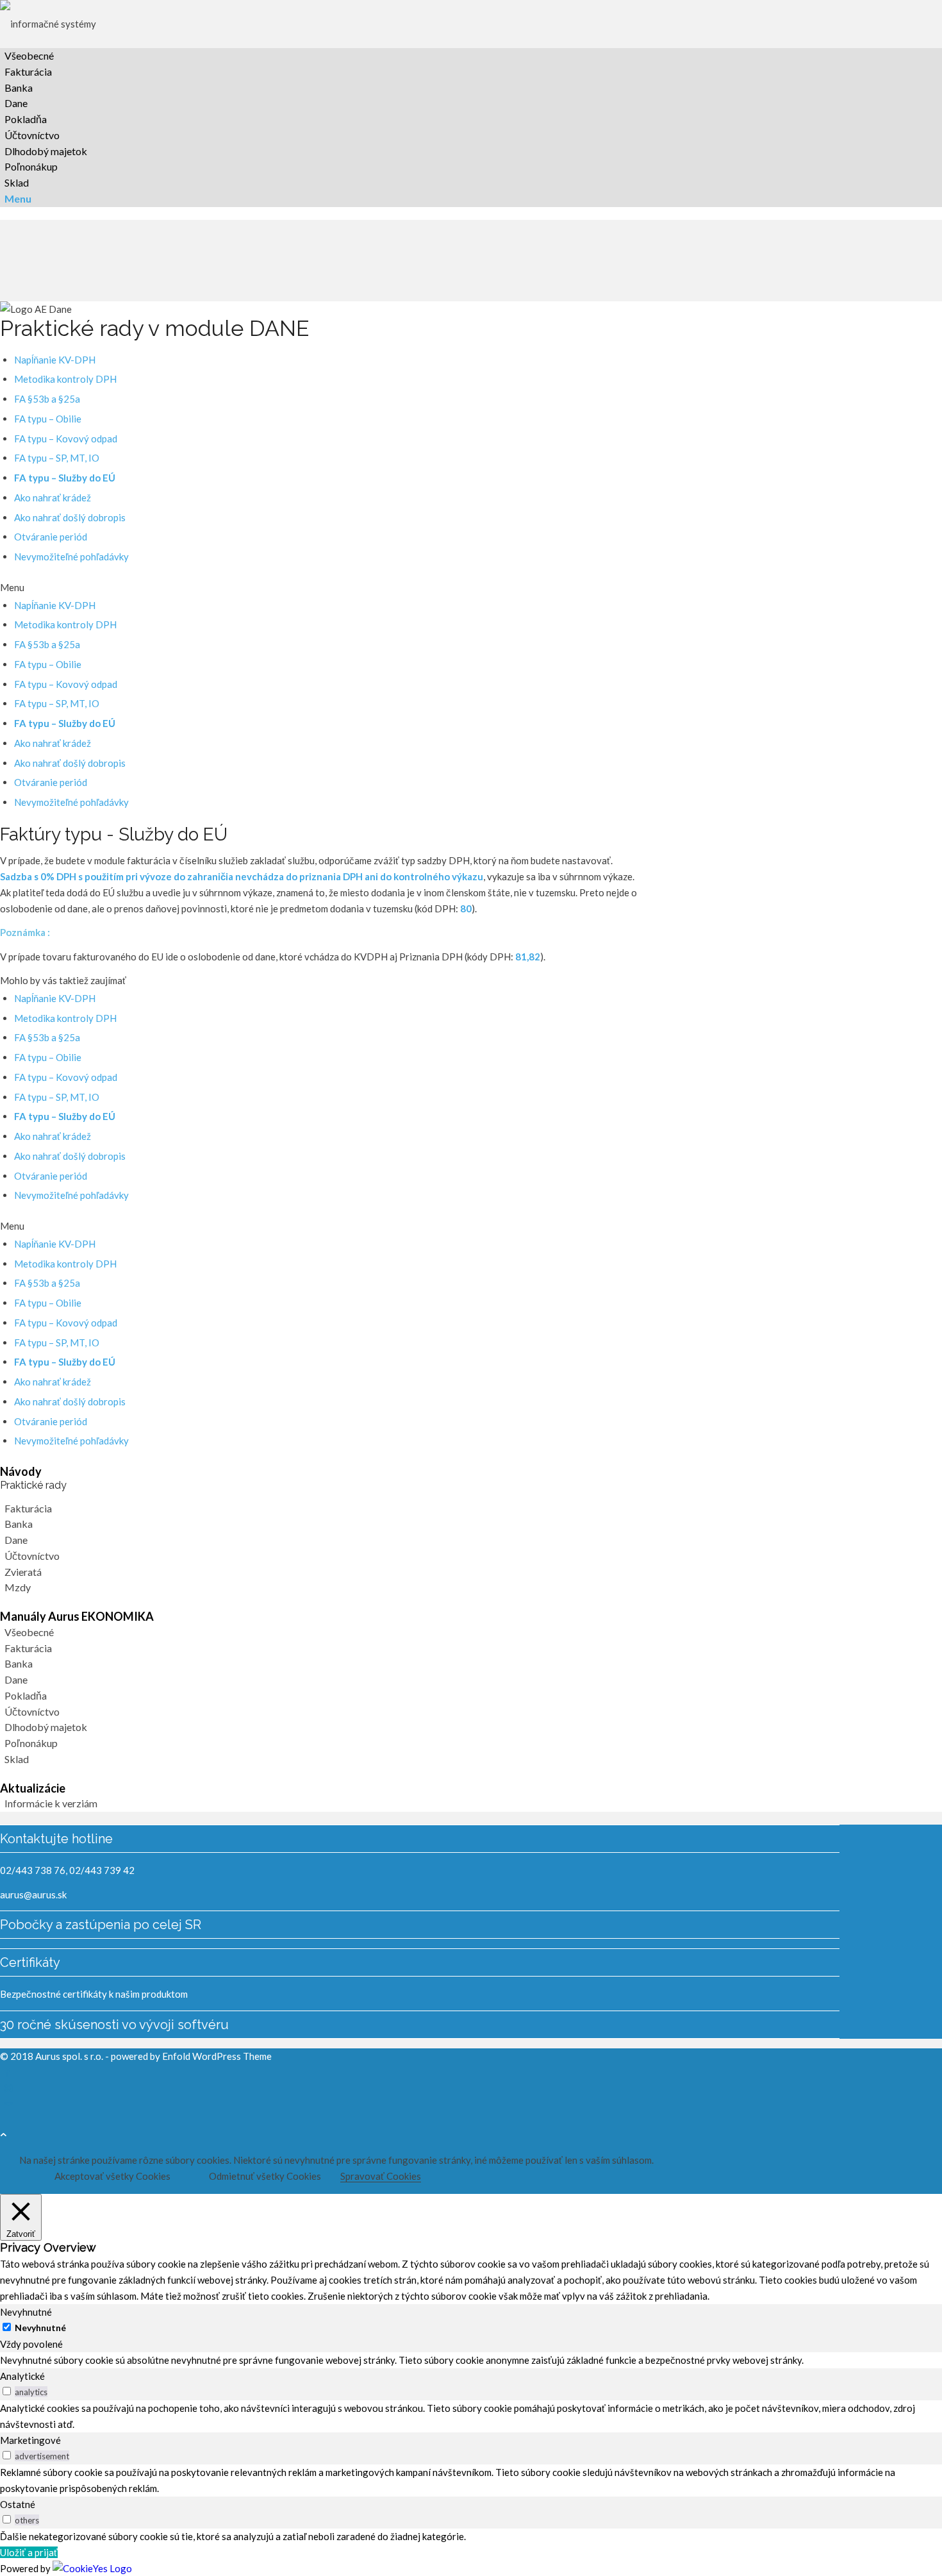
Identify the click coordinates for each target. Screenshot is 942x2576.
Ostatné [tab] (18, 2504)
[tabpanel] (471, 2360)
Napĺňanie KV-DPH (55, 360)
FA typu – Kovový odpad (66, 439)
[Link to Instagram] (9, 2088)
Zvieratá (23, 1572)
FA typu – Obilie (48, 419)
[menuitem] (422, 56)
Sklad (17, 1759)
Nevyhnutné (40, 2328)
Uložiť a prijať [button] (29, 2552)
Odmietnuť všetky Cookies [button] (265, 2176)
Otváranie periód (51, 537)
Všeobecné (29, 1632)
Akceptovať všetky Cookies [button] (112, 2176)
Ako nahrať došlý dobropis (70, 517)
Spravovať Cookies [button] (381, 2176)
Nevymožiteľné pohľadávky (71, 556)
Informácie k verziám (51, 1803)
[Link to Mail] (9, 2105)
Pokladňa (26, 1695)
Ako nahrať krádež (53, 498)
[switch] (7, 2391)
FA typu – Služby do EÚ (65, 478)
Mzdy (18, 1587)
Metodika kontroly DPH (65, 379)
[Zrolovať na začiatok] (4, 2134)
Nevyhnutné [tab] (26, 2312)
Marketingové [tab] (30, 2440)
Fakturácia (28, 1508)
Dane (16, 1540)
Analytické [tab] (22, 2376)
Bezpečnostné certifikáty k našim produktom (94, 1994)
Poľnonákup (31, 1743)
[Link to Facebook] (7, 2071)
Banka (19, 1524)
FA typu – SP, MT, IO (57, 458)
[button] (319, 588)
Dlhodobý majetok (46, 1727)
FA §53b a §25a (47, 399)
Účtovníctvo (32, 1556)
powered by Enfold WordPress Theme (191, 2056)
